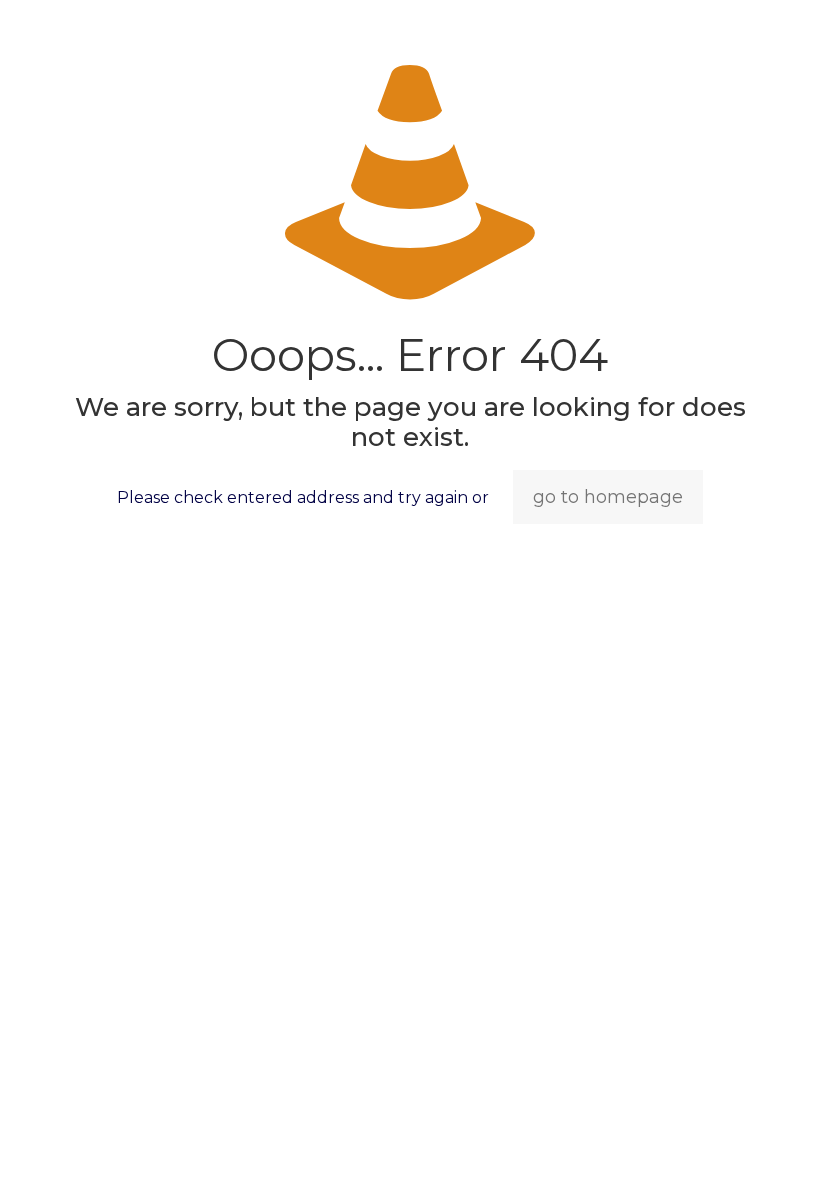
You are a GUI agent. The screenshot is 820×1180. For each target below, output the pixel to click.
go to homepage (608, 497)
